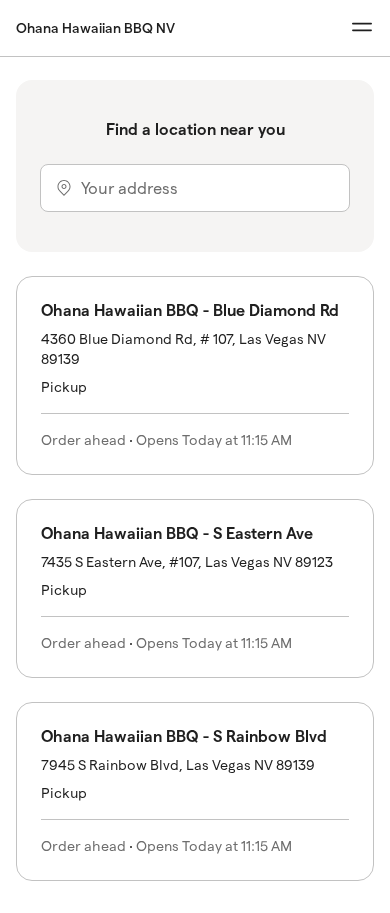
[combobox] (195, 188)
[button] (195, 375)
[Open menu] (362, 27)
